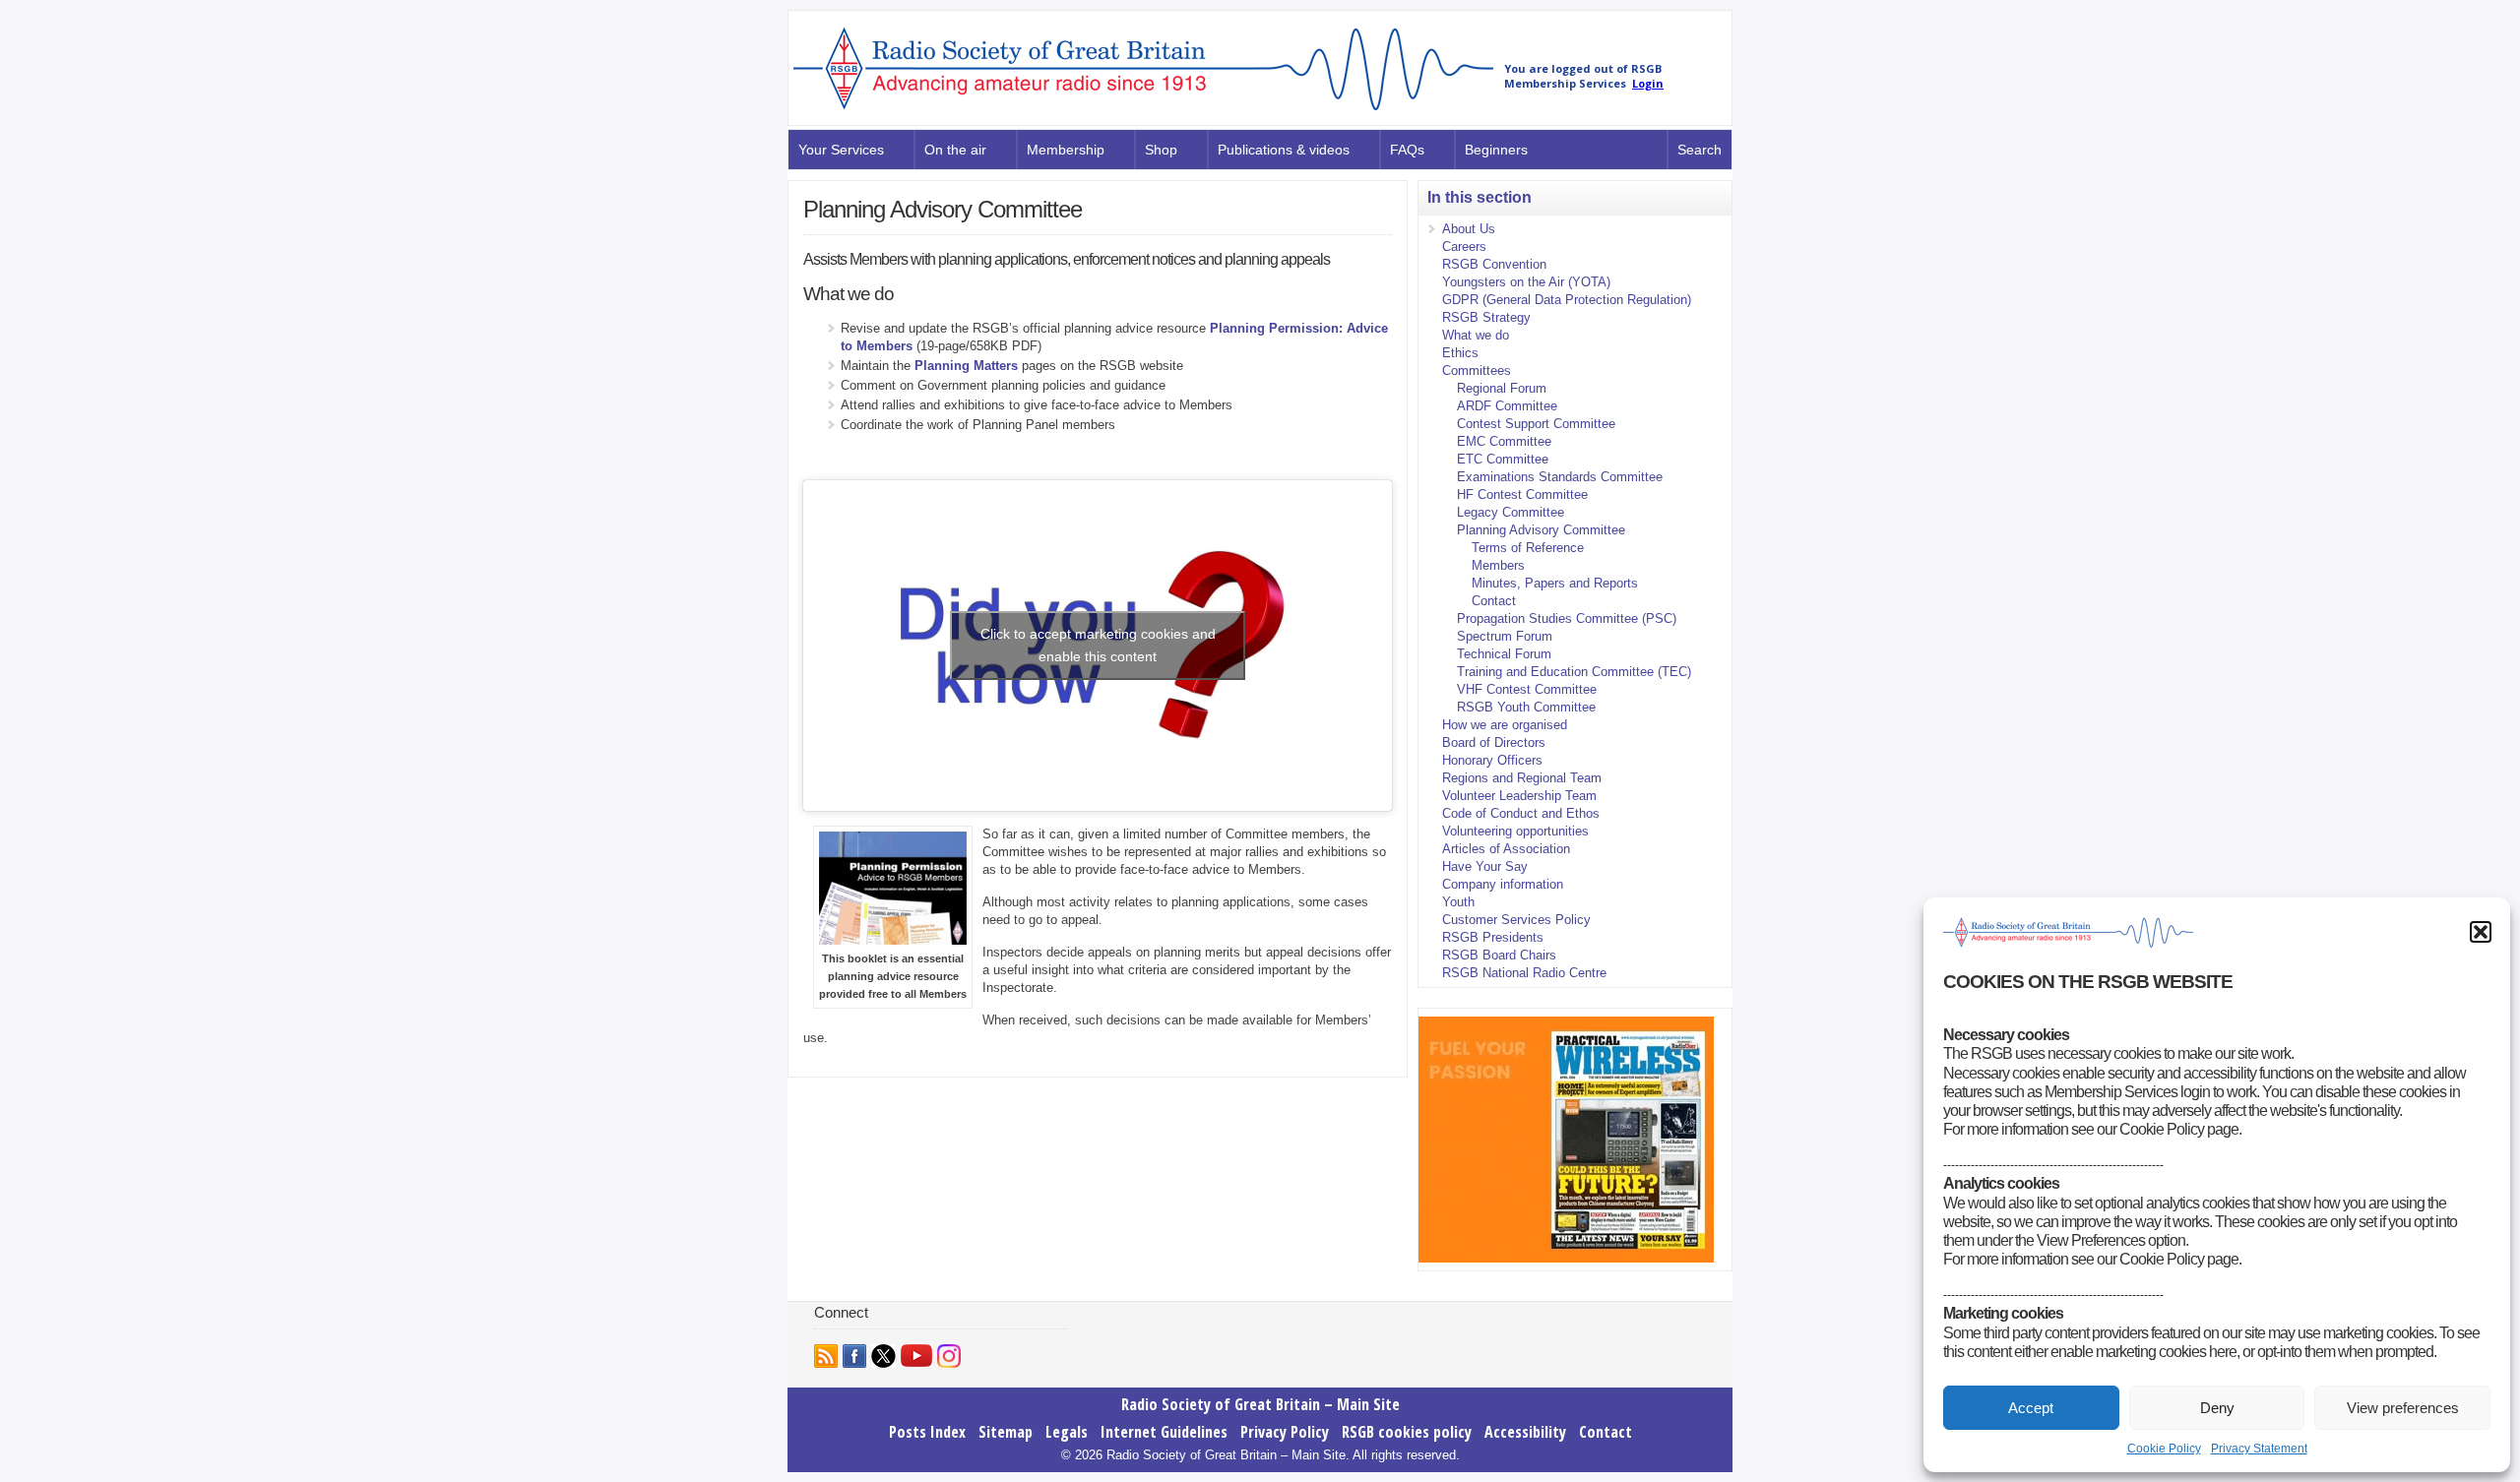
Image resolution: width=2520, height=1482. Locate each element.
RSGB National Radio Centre (1524, 973)
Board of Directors (1494, 742)
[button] (2481, 932)
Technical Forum (1504, 654)
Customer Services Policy (1516, 920)
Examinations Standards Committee (1560, 477)
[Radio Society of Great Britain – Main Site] (1143, 111)
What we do (1476, 335)
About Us (1469, 229)
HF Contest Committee (1522, 494)
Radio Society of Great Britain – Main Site (1260, 1404)
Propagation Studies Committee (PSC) (1567, 618)
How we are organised (1505, 725)
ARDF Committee (1507, 406)
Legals (1067, 1432)
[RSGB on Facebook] (854, 1356)
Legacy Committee (1511, 512)
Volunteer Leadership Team (1519, 796)
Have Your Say (1485, 866)
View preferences (2403, 1408)
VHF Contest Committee (1527, 689)
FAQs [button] (1407, 150)
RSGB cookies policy (1407, 1432)
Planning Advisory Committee (1541, 530)
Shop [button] (1161, 150)
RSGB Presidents (1493, 937)
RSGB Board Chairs (1499, 955)
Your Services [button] (841, 150)
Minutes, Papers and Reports (1555, 583)
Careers (1464, 247)
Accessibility (1525, 1432)
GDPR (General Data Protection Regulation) (1567, 300)
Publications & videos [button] (1284, 150)
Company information (1503, 884)
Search (1700, 150)
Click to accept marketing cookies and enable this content (1098, 645)
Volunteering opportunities (1515, 831)
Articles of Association (1506, 849)
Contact (1494, 601)
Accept (2031, 1408)
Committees (1477, 370)
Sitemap (1006, 1432)
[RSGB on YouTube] (916, 1356)
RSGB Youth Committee (1526, 707)
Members (1498, 565)
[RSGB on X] (883, 1356)
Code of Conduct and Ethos (1521, 813)
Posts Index (927, 1432)
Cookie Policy (2164, 1449)
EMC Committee (1504, 441)
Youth (1458, 902)
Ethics (1460, 353)
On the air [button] (955, 150)
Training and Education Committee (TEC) (1574, 672)
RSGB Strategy (1486, 317)
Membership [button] (1066, 150)
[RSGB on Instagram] (949, 1356)
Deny (2217, 1408)
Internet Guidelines (1164, 1432)
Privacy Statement (2259, 1449)
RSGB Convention (1494, 264)
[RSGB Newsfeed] (826, 1356)
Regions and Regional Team (1522, 778)
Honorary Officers (1492, 760)
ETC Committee (1503, 459)
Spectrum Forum (1505, 636)
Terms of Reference (1528, 548)
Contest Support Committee (1536, 424)
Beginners (1496, 150)
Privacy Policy (1285, 1432)
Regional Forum (1502, 388)
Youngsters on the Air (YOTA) (1526, 282)
